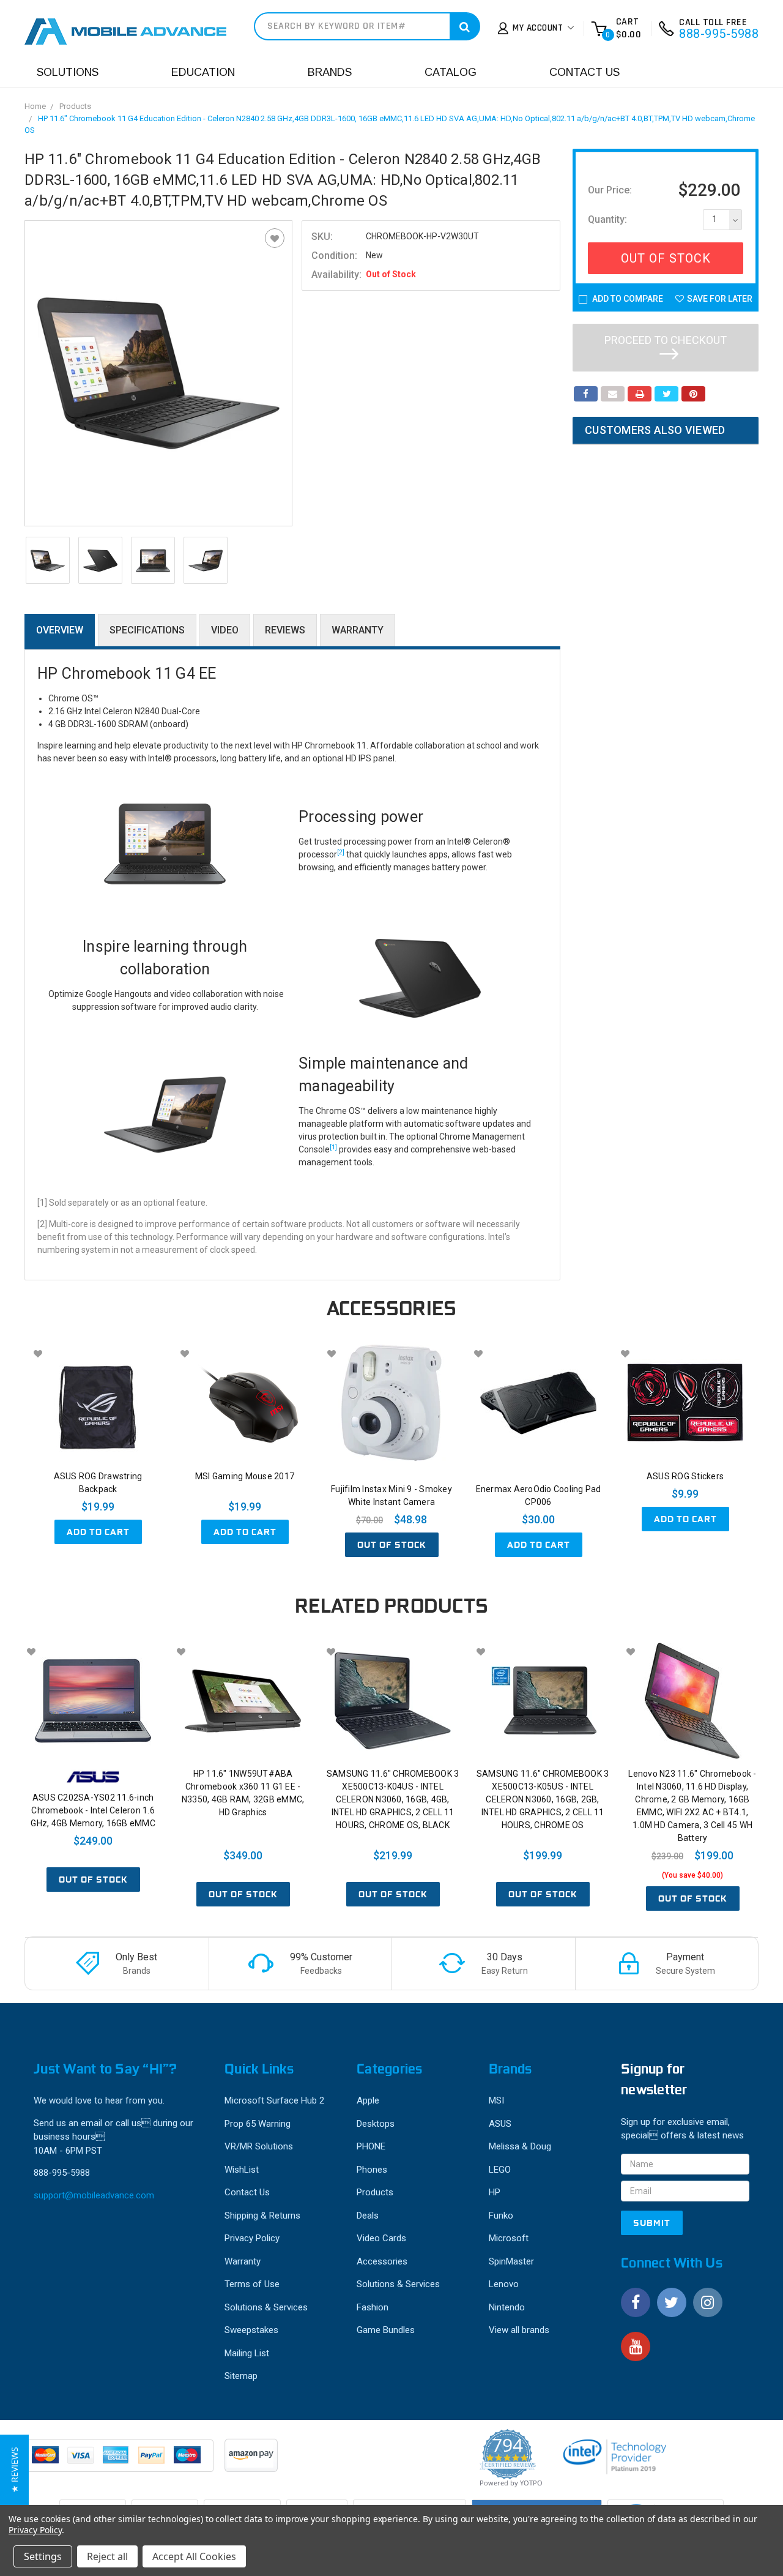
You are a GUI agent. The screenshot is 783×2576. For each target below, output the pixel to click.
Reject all (107, 2556)
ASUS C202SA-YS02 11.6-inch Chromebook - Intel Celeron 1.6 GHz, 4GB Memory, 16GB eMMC (93, 1810)
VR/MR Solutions (259, 2146)
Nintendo (507, 2307)
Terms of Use (252, 2284)
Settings (43, 2556)
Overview (60, 630)
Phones (372, 2170)
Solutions (68, 72)
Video (225, 630)
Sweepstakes (251, 2330)
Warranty (358, 630)
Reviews (285, 630)
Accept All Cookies (194, 2556)
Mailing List (247, 2353)
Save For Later (720, 299)
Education (203, 72)
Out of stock (392, 1545)
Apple (368, 2100)
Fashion (373, 2307)
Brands (330, 72)
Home (35, 106)
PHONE (371, 2146)
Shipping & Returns (262, 2216)
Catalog (451, 72)
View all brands (519, 2330)
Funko (501, 2216)
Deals (368, 2216)
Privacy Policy (252, 2238)
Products (75, 106)
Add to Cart (98, 1532)
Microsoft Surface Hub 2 (274, 2100)
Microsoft (509, 2238)
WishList (242, 2170)
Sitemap (241, 2376)
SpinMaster (511, 2261)
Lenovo (504, 2284)
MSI (496, 2100)
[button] (14, 2470)
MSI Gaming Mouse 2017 (245, 1476)
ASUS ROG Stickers (685, 1476)
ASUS (500, 2124)
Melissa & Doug (520, 2146)
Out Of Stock (666, 258)
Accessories (382, 2261)
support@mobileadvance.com (94, 2195)
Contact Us (584, 72)
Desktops (376, 2124)
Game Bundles (386, 2330)
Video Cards (381, 2238)
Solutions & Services (266, 2307)
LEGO (500, 2170)
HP (495, 2192)
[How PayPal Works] (120, 2462)
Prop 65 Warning (258, 2124)
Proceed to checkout (666, 340)
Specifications (147, 630)
